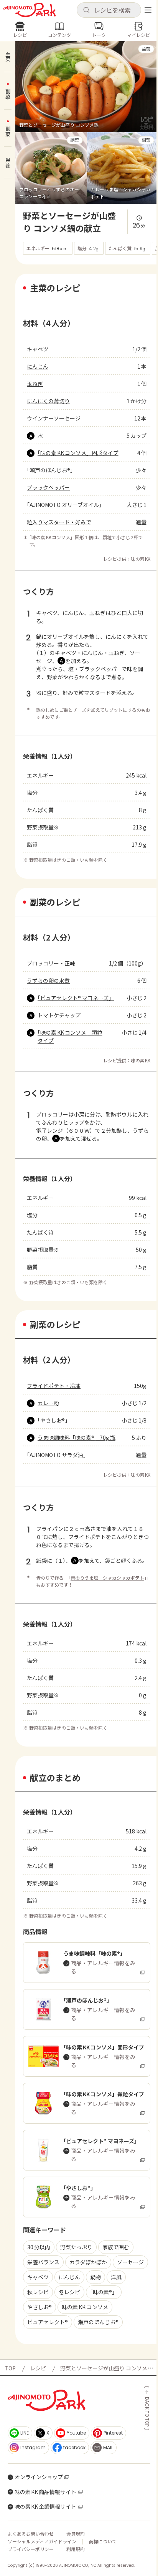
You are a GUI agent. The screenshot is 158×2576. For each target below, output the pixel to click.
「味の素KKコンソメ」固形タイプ (78, 453)
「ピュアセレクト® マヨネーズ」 (74, 998)
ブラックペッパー (48, 487)
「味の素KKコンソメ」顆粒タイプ (70, 1036)
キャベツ (38, 349)
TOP (10, 2368)
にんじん (38, 366)
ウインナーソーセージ (54, 418)
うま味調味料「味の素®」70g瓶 (77, 1438)
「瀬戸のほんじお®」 (51, 470)
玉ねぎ (35, 384)
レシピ (38, 2368)
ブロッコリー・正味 (51, 963)
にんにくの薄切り (48, 401)
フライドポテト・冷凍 (54, 1386)
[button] (109, 10)
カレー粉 (48, 1403)
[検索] (86, 10)
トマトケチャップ (59, 1015)
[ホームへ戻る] (30, 10)
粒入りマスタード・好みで (59, 522)
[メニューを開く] (148, 10)
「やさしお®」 (54, 1420)
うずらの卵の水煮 (48, 981)
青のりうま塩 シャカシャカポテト (107, 1578)
